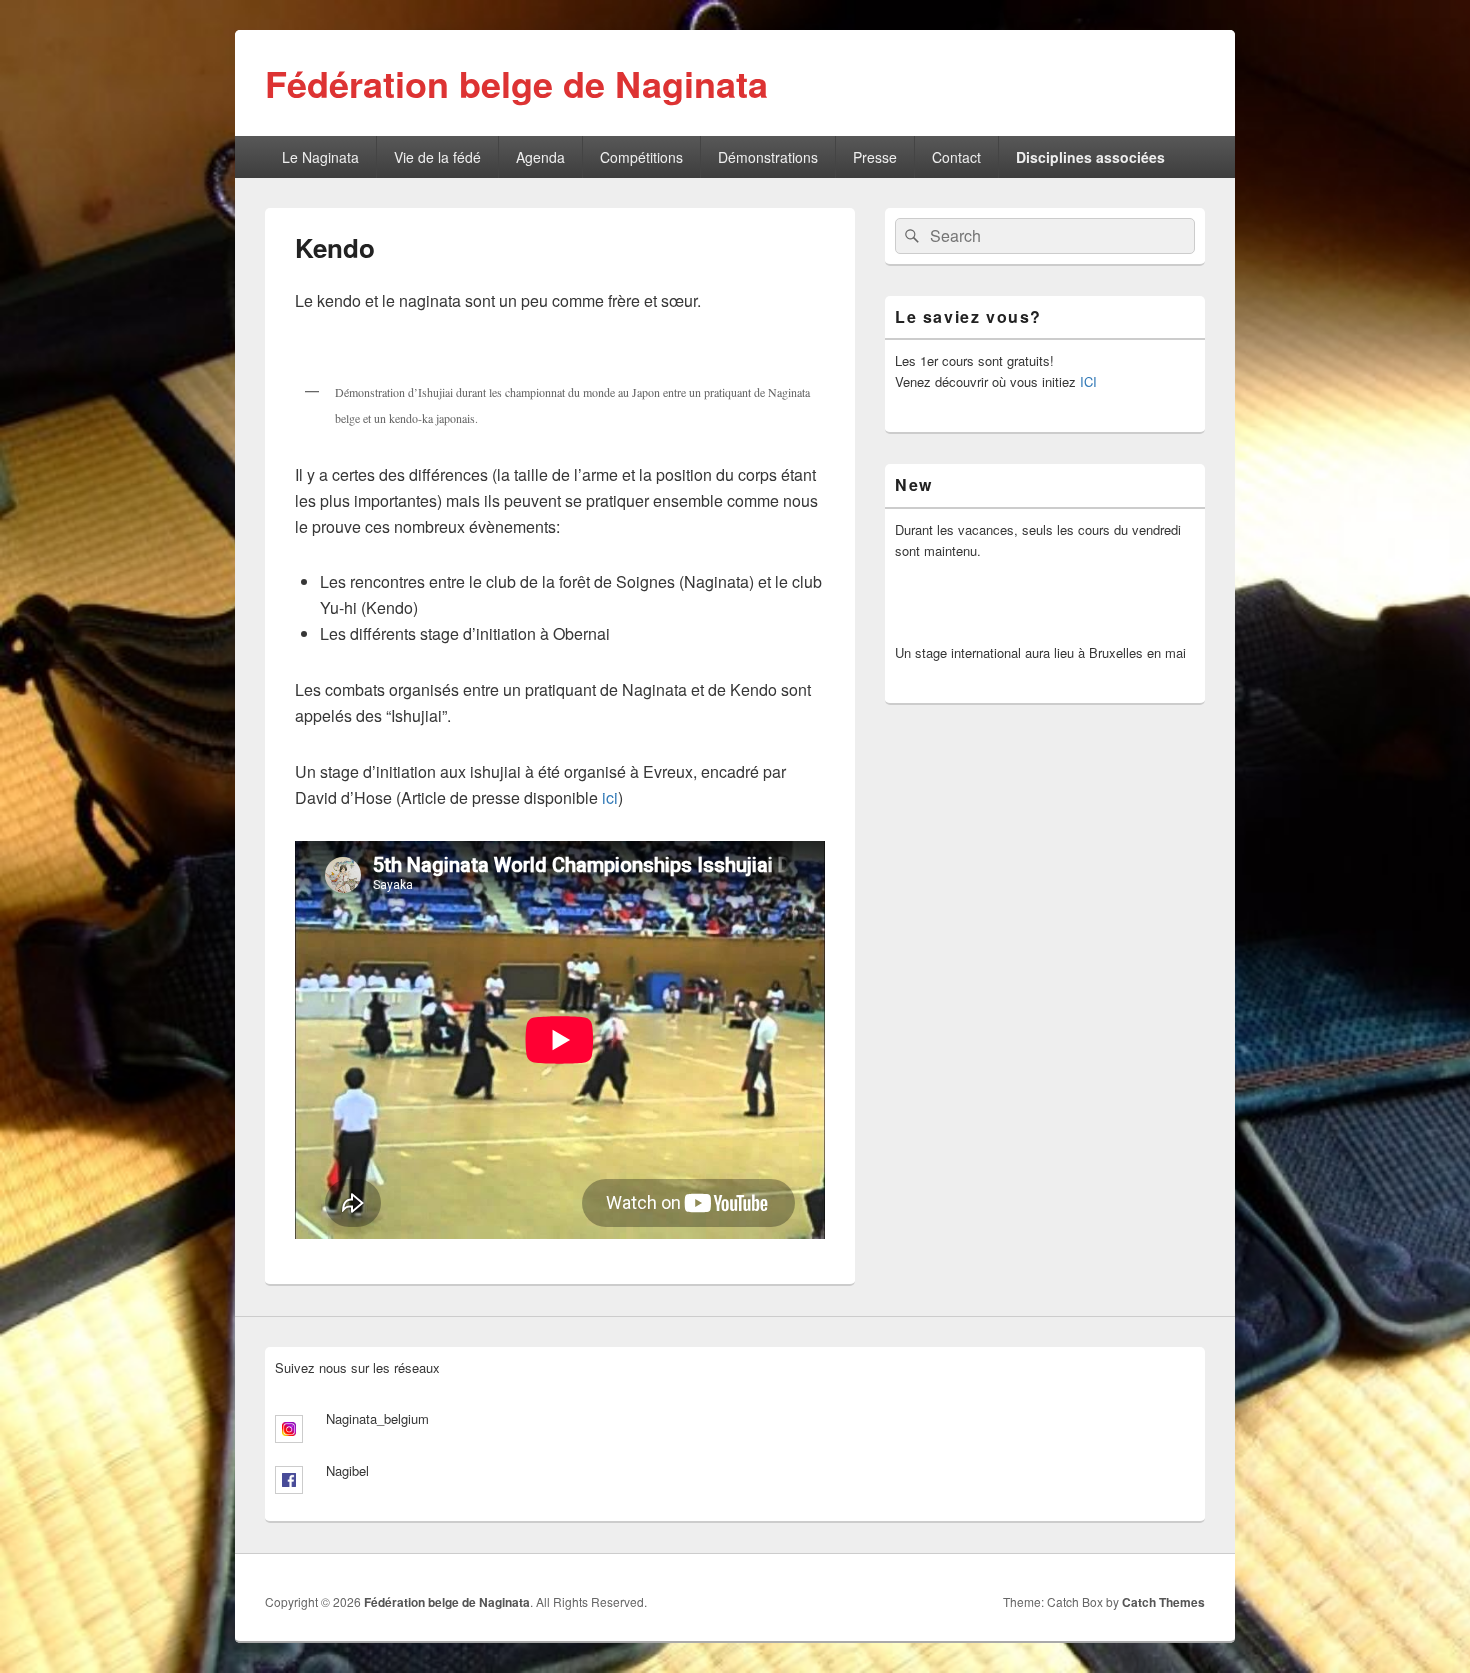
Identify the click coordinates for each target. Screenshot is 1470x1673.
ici (610, 797)
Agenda (540, 157)
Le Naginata (320, 157)
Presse (875, 157)
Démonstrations (768, 157)
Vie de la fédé (437, 157)
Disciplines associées (1090, 157)
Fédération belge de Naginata (516, 83)
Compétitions (641, 157)
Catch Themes (1163, 1602)
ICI (1088, 381)
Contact (956, 157)
